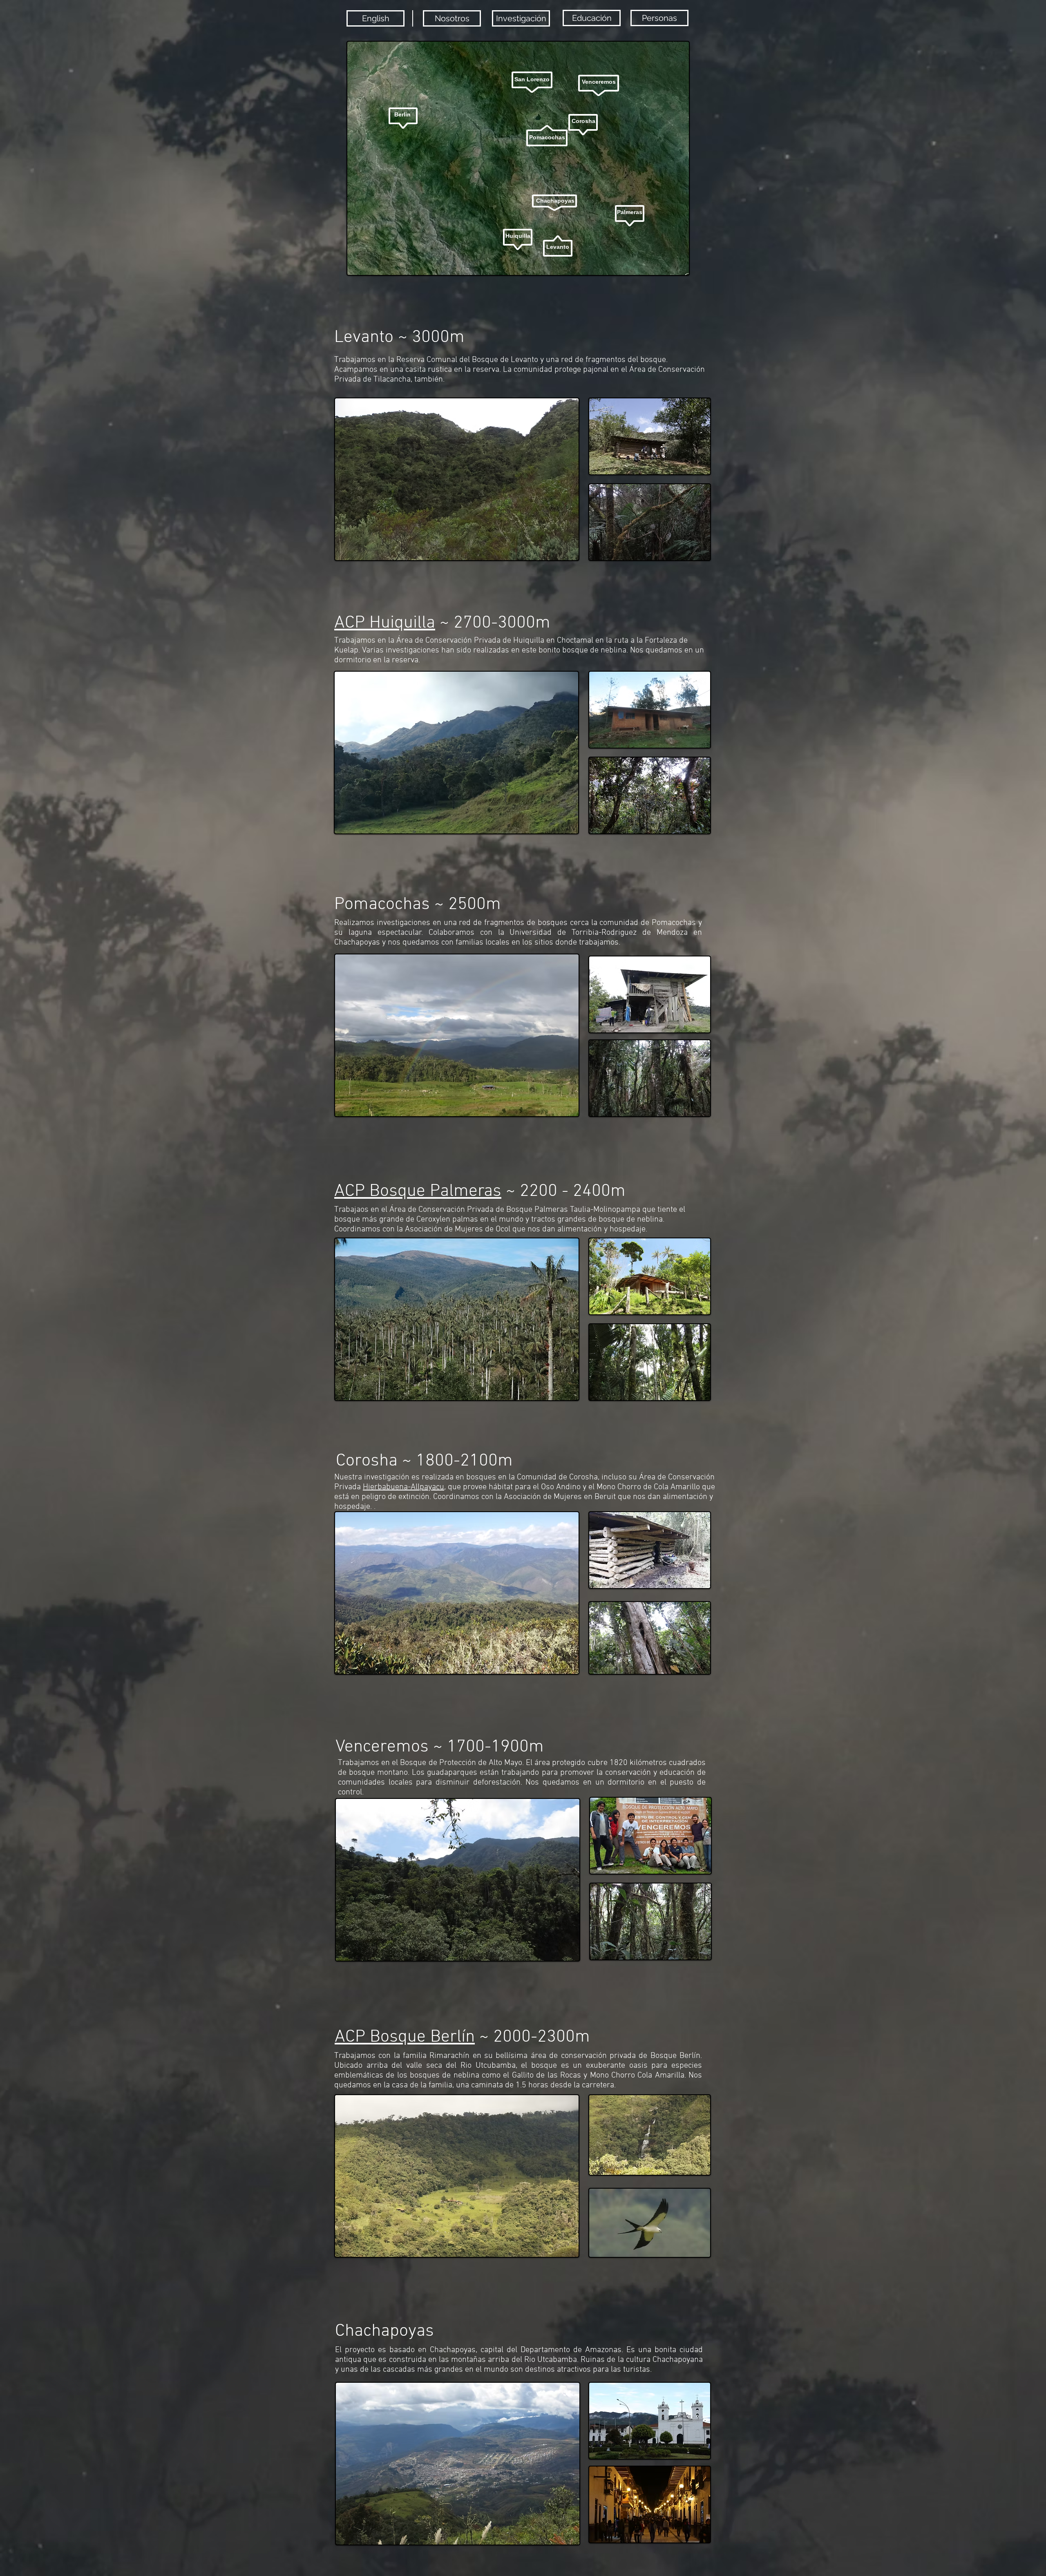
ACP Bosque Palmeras (418, 1191)
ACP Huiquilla (385, 623)
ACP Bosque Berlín (405, 2037)
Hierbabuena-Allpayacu (403, 1487)
